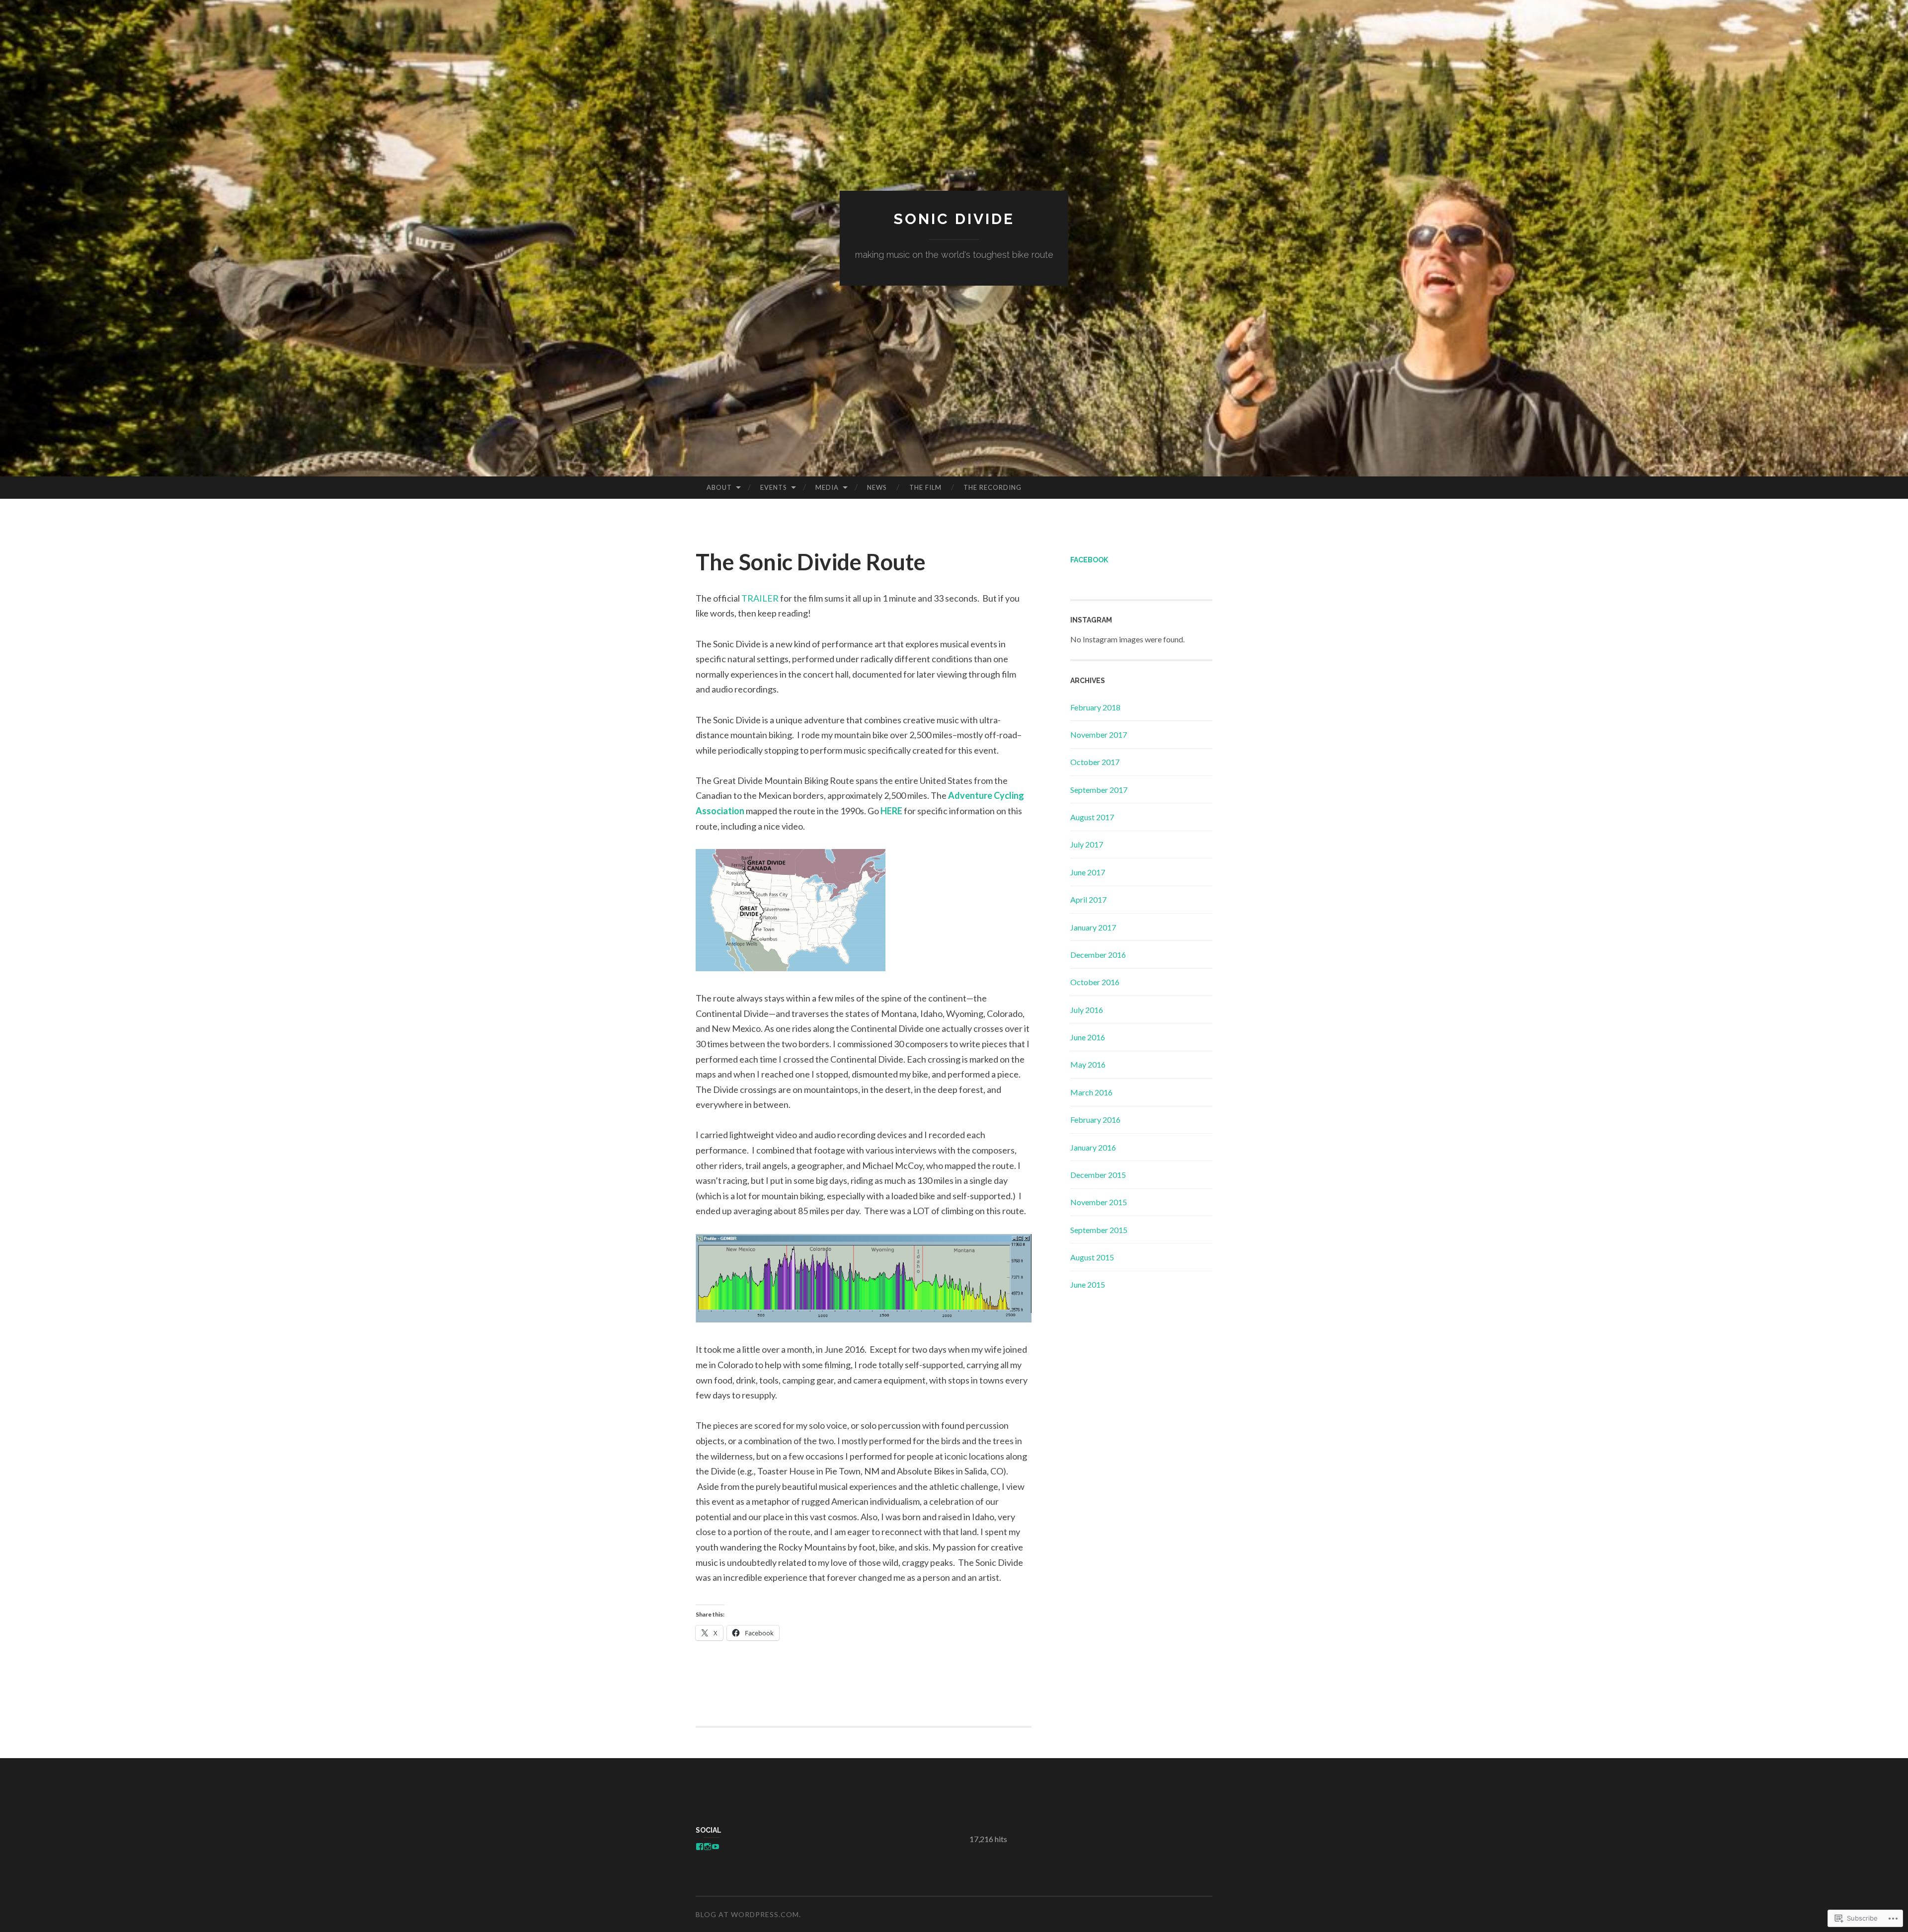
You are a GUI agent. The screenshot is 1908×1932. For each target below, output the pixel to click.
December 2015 (1098, 1175)
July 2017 (1087, 844)
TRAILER (760, 598)
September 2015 (1099, 1230)
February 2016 (1095, 1120)
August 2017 (1092, 817)
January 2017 (1093, 927)
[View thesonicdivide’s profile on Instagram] (708, 1847)
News (877, 487)
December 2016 (1098, 955)
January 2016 (1093, 1147)
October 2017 (1095, 762)
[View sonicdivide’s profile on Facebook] (700, 1847)
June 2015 (1088, 1284)
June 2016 (1088, 1037)
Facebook (1089, 560)
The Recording (993, 487)
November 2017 (1099, 734)
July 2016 (1087, 1010)
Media (827, 487)
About (719, 487)
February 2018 (1095, 707)
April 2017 (1088, 899)
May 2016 (1088, 1064)
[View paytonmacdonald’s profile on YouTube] (715, 1847)
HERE (891, 811)
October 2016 (1095, 982)
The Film (925, 487)
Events (774, 487)
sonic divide (954, 219)
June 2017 (1088, 872)
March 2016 (1091, 1092)
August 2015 (1092, 1257)
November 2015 (1099, 1202)
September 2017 (1099, 790)
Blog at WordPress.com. (748, 1914)
